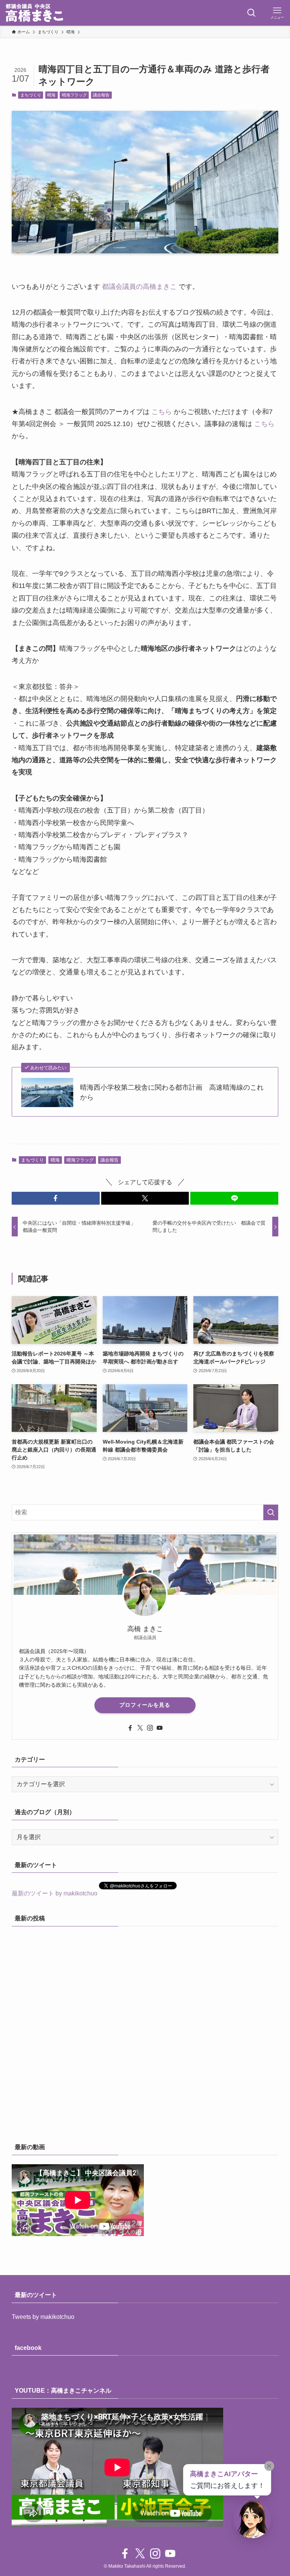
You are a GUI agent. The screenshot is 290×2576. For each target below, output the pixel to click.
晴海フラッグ (74, 95)
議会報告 (101, 95)
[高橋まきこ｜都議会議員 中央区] (34, 13)
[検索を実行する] (271, 1512)
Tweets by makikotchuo (43, 2317)
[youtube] (160, 1728)
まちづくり (31, 95)
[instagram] (150, 1728)
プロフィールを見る (145, 1705)
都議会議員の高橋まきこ (139, 287)
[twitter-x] (140, 1728)
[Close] (269, 2466)
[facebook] (130, 1728)
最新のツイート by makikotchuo (55, 1893)
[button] (56, 1198)
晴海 (51, 95)
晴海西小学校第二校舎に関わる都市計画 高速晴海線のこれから (172, 1092)
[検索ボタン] (251, 13)
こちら (162, 412)
